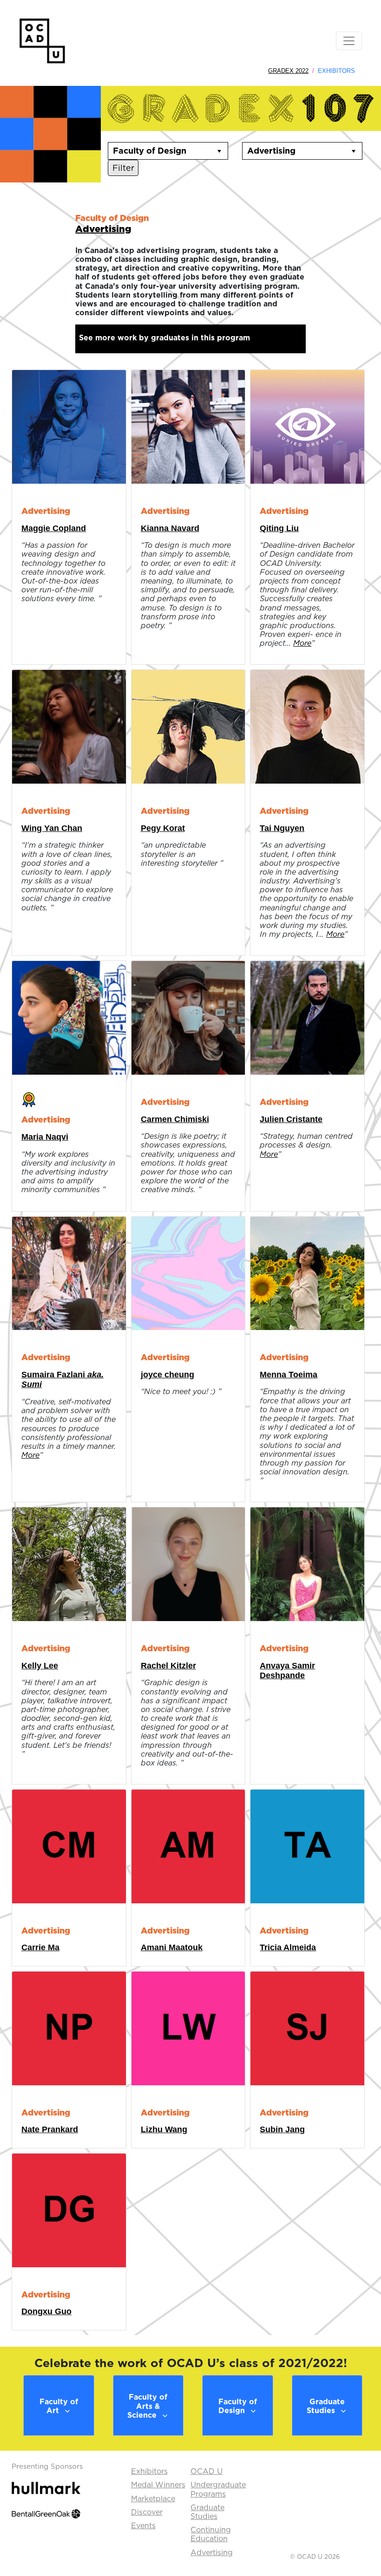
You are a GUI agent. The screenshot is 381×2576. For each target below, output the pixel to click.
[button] (219, 151)
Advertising (103, 229)
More (302, 643)
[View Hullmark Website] (46, 2487)
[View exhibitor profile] (69, 426)
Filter (123, 168)
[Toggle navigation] (349, 41)
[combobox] (160, 151)
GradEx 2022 (288, 71)
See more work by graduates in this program (164, 337)
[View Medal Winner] (29, 1098)
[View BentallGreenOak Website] (46, 2513)
